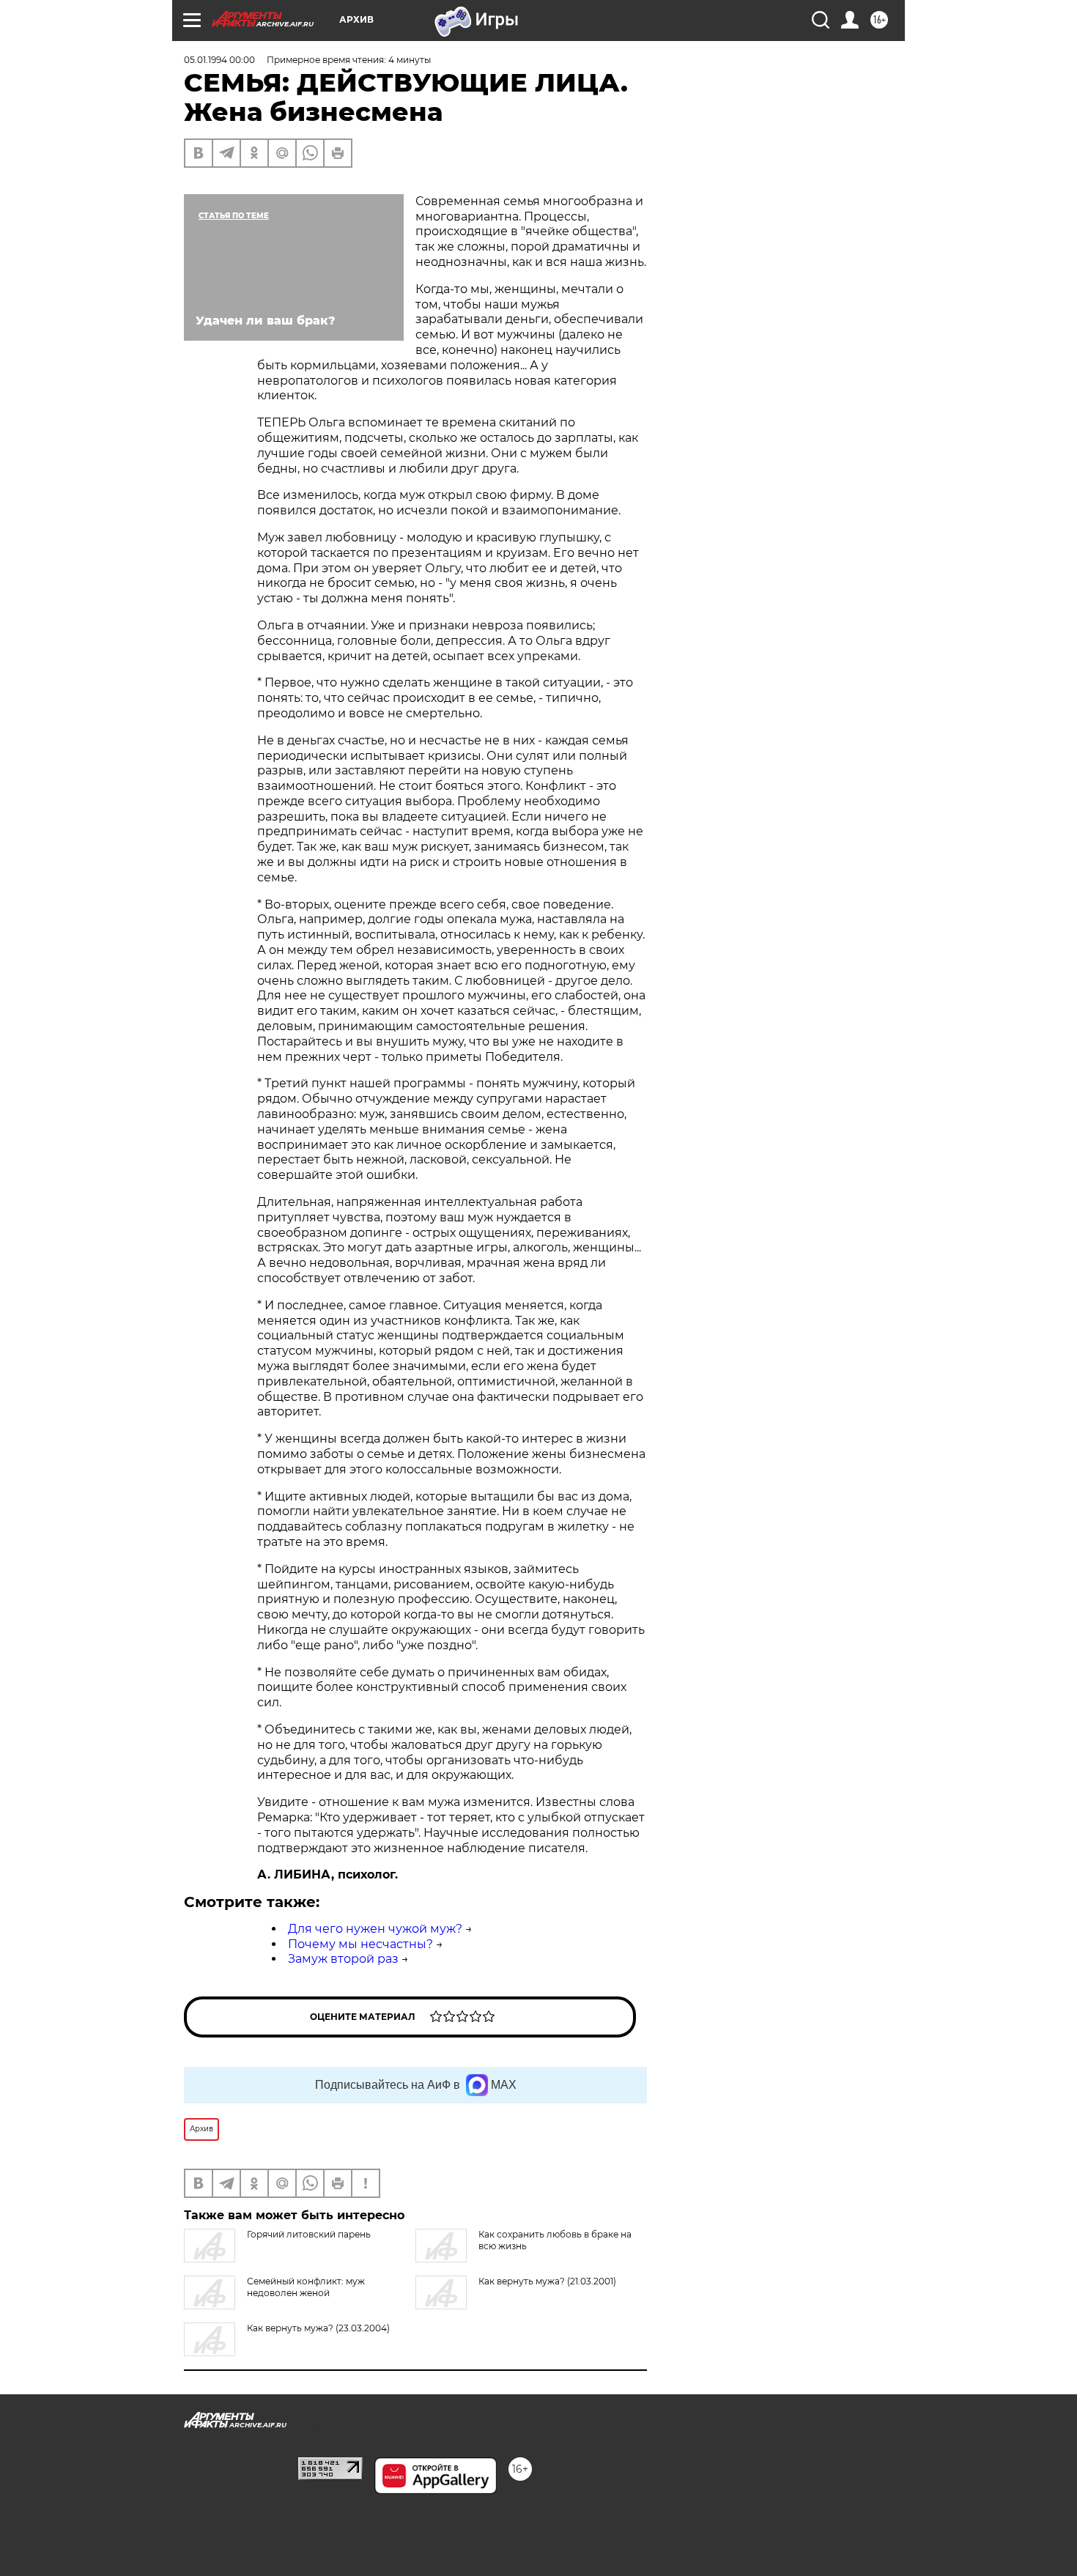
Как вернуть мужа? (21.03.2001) (547, 2281)
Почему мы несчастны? (360, 1944)
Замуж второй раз (343, 1959)
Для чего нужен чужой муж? (375, 1929)
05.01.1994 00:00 (219, 60)
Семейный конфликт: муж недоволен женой (306, 2287)
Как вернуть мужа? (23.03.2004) (318, 2328)
